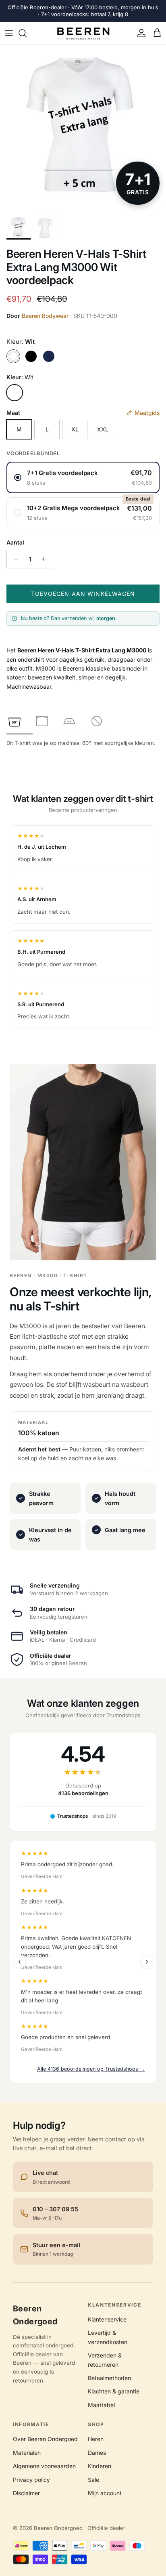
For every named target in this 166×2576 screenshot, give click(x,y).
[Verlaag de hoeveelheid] (14, 559)
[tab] (15, 721)
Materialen (27, 2453)
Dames (97, 2453)
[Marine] (49, 356)
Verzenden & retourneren (105, 2360)
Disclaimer (26, 2493)
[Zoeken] (27, 33)
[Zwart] (31, 356)
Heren (96, 2439)
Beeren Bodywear (45, 316)
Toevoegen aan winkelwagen (83, 594)
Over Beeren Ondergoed (45, 2439)
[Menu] (9, 33)
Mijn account (105, 2493)
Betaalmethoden (109, 2378)
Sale (93, 2480)
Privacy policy (31, 2480)
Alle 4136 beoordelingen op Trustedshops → (91, 2069)
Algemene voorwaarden (44, 2466)
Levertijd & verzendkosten (108, 2337)
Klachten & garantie (114, 2391)
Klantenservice (107, 2319)
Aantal (15, 542)
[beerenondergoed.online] (83, 34)
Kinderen (100, 2466)
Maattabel (101, 2405)
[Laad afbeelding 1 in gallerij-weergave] (83, 128)
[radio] (83, 477)
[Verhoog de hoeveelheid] (46, 559)
